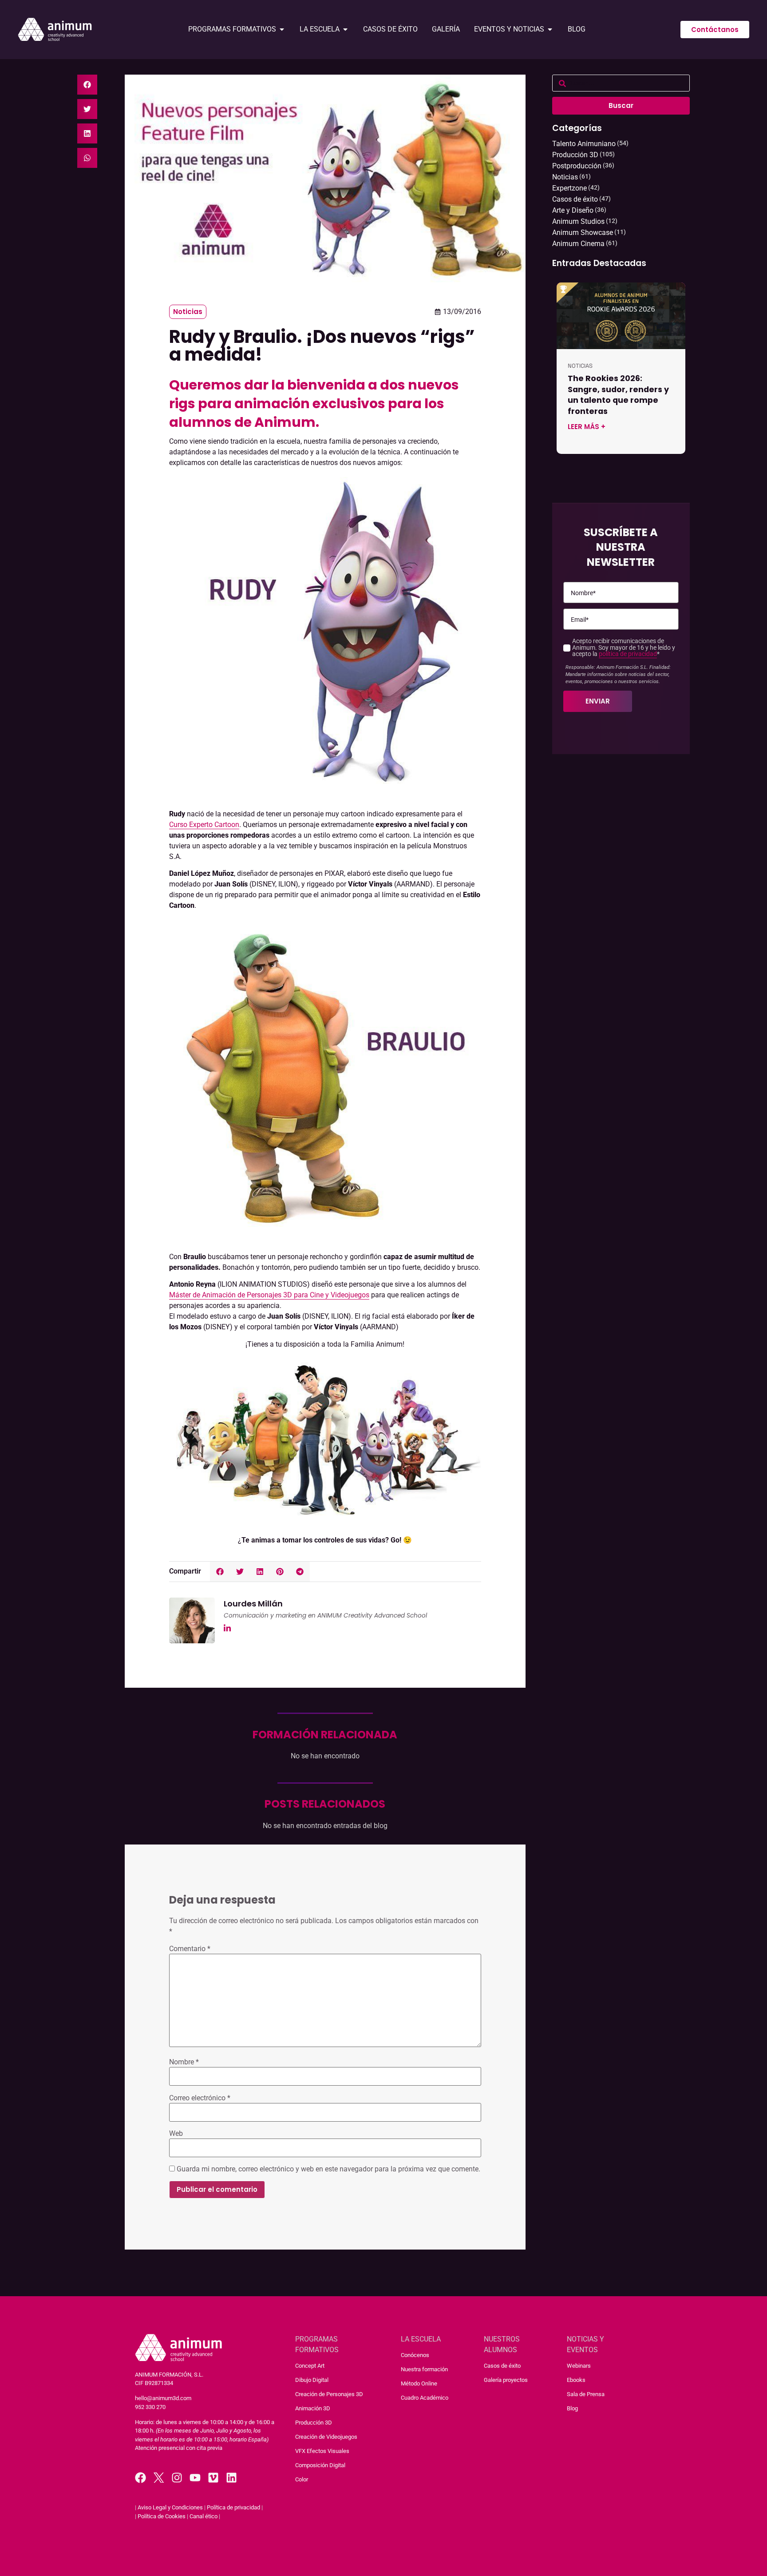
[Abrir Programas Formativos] (282, 29)
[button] (87, 85)
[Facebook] (140, 2478)
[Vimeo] (213, 2478)
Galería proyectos (506, 2380)
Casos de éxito (502, 2366)
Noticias (188, 312)
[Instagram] (177, 2478)
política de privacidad (628, 654)
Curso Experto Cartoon (204, 825)
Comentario (190, 1949)
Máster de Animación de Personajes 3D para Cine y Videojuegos (269, 1295)
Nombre (184, 2062)
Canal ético (204, 2516)
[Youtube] (195, 2478)
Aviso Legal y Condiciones (170, 2507)
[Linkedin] (231, 2478)
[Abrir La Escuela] (345, 29)
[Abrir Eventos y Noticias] (550, 29)
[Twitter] (159, 2478)
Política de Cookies (162, 2516)
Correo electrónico (200, 2098)
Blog (572, 2408)
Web (176, 2134)
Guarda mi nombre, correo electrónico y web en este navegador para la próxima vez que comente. (328, 2169)
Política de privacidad (233, 2507)
